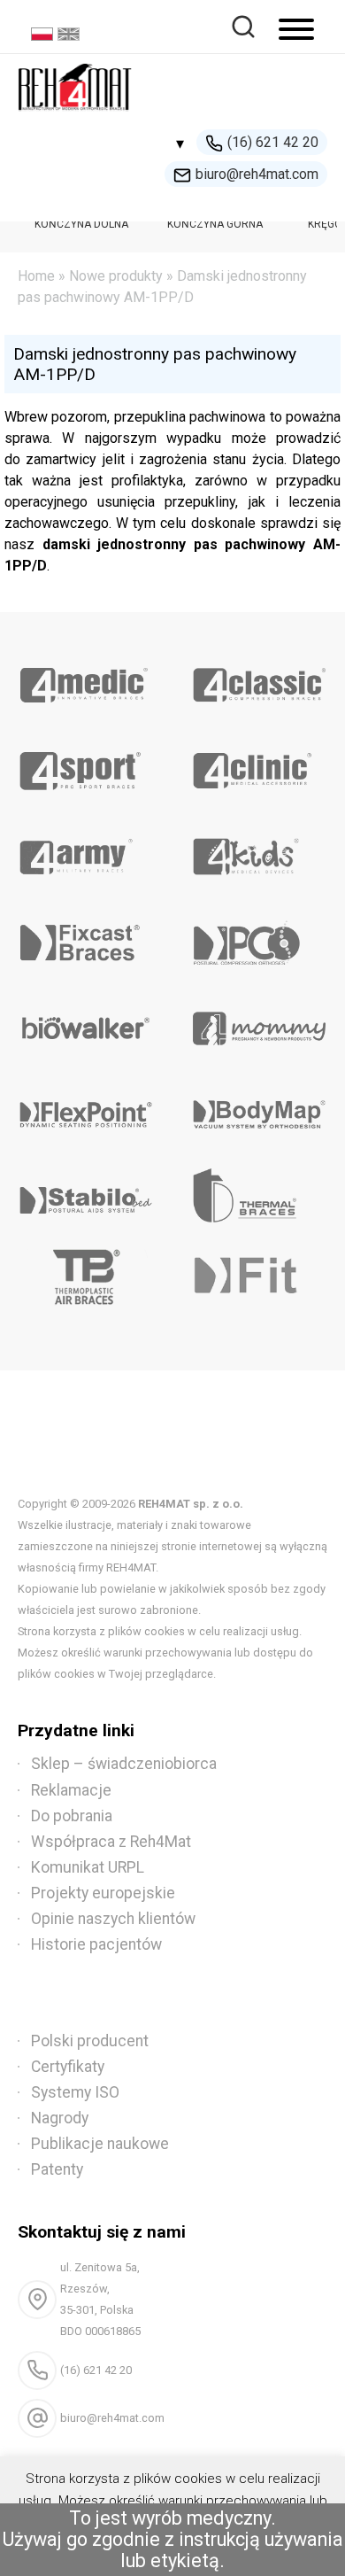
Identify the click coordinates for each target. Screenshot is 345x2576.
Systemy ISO (75, 2092)
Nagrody (60, 2118)
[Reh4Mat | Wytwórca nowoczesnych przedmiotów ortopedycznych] (75, 116)
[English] (71, 36)
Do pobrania (72, 1816)
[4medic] (86, 679)
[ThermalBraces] (259, 1194)
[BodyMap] (259, 1108)
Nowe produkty (116, 276)
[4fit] (259, 1280)
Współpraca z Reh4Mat (111, 1842)
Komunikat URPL (88, 1867)
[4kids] (259, 850)
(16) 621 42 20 (273, 142)
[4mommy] (259, 1022)
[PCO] (259, 936)
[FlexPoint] (86, 1108)
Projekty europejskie (103, 1893)
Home (36, 276)
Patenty (57, 2169)
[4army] (86, 850)
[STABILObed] (86, 1194)
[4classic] (259, 679)
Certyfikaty (68, 2067)
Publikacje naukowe (100, 2144)
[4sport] (86, 764)
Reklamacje (71, 1790)
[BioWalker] (86, 1022)
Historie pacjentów (96, 1944)
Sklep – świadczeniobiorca (124, 1764)
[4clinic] (259, 764)
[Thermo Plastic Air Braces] (86, 1280)
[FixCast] (86, 936)
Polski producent (90, 2041)
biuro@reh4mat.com (257, 174)
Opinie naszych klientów (113, 1919)
